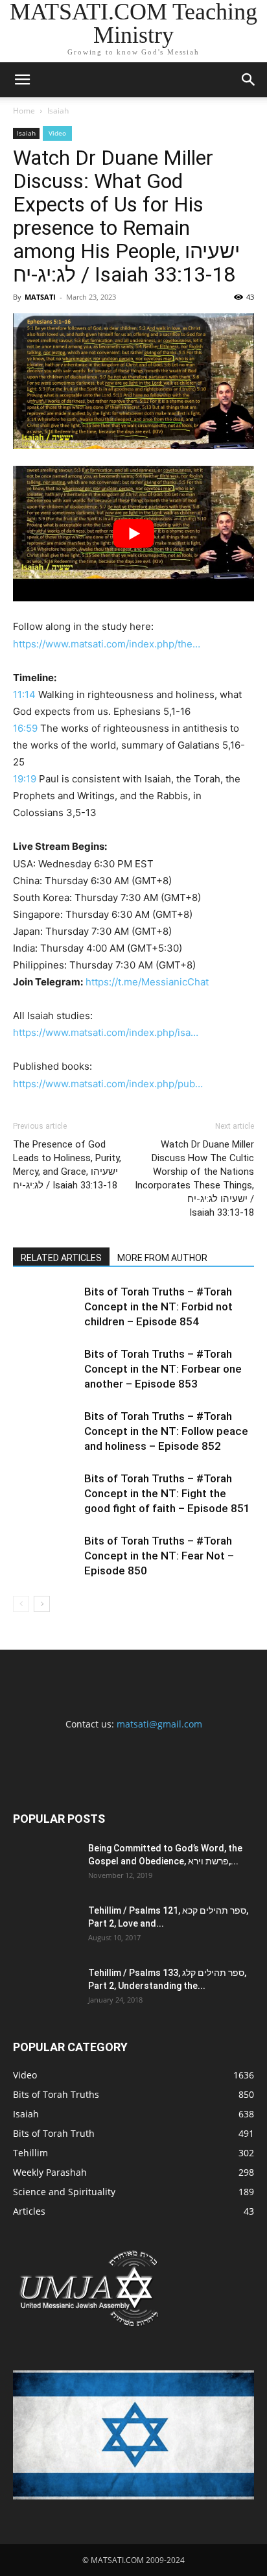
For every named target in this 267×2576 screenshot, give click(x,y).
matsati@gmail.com (159, 1724)
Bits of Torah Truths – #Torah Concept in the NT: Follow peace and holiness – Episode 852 (166, 1431)
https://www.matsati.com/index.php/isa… (106, 1032)
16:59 (25, 728)
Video (57, 133)
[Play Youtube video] (133, 534)
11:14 (24, 694)
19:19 (25, 779)
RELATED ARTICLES (61, 1258)
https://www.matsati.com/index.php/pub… (108, 1084)
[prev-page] (21, 1604)
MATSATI (40, 297)
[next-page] (42, 1604)
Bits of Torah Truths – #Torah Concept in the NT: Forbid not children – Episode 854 (158, 1306)
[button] (22, 80)
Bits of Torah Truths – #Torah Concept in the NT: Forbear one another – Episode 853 (163, 1369)
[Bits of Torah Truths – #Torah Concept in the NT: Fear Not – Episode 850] (45, 1556)
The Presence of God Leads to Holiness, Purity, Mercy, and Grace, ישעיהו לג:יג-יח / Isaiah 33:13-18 (67, 1165)
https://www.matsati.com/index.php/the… (107, 644)
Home (24, 111)
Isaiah (58, 111)
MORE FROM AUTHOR (162, 1258)
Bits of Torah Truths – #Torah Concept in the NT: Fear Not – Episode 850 (159, 1556)
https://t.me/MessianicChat (147, 982)
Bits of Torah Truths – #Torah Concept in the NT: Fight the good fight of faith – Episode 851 (167, 1493)
